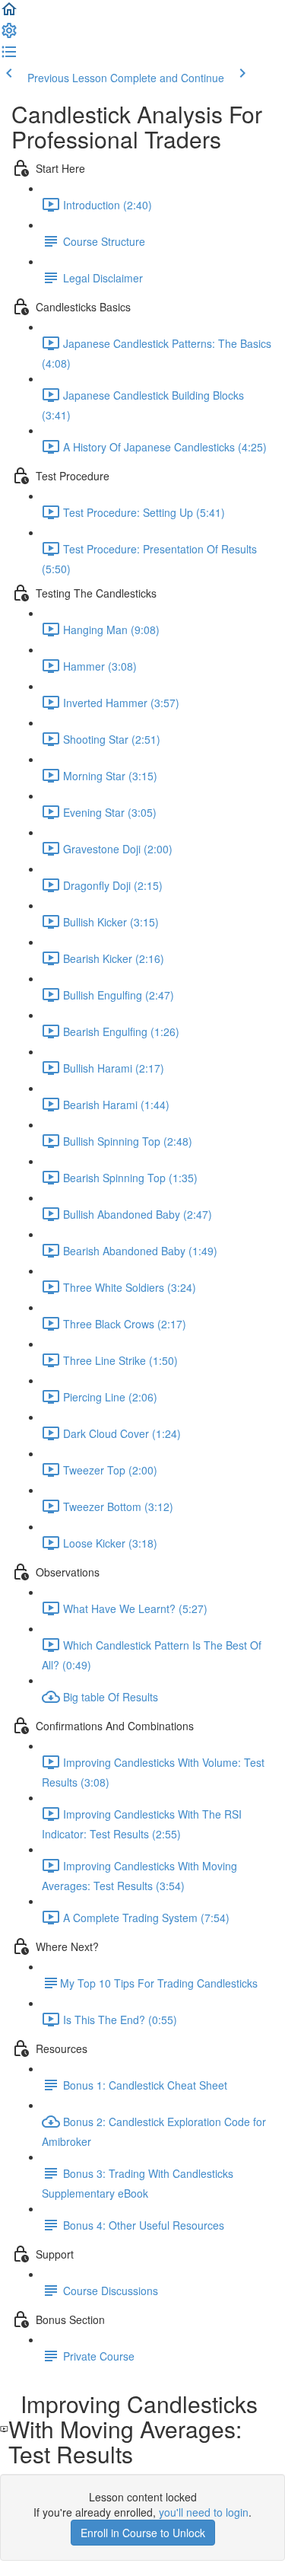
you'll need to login (204, 2512)
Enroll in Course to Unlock (143, 2533)
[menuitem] (9, 35)
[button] (9, 14)
